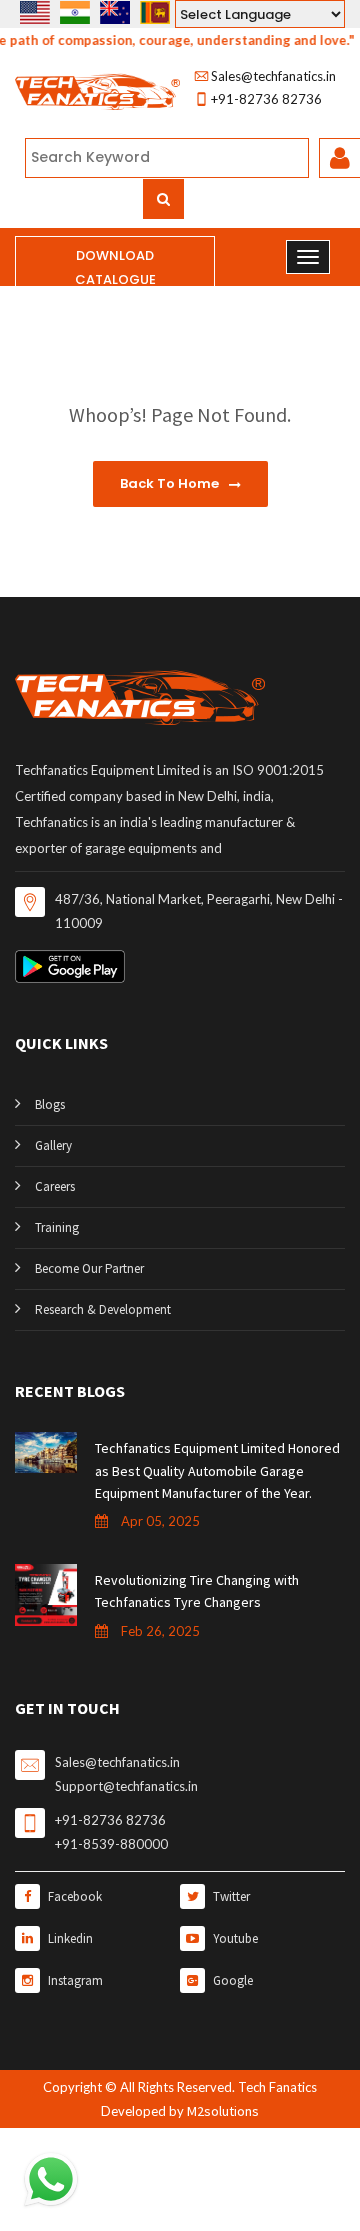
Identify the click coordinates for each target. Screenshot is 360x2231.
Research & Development (103, 1309)
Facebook (73, 1896)
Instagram (74, 1980)
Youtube (234, 1938)
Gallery (53, 1145)
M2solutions (223, 2111)
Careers (55, 1186)
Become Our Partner (89, 1268)
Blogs (50, 1104)
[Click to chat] (51, 2178)
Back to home (171, 483)
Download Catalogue (115, 267)
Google (231, 1980)
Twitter (230, 1896)
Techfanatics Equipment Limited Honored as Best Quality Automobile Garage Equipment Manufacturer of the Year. (217, 1470)
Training (57, 1227)
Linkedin (69, 1938)
